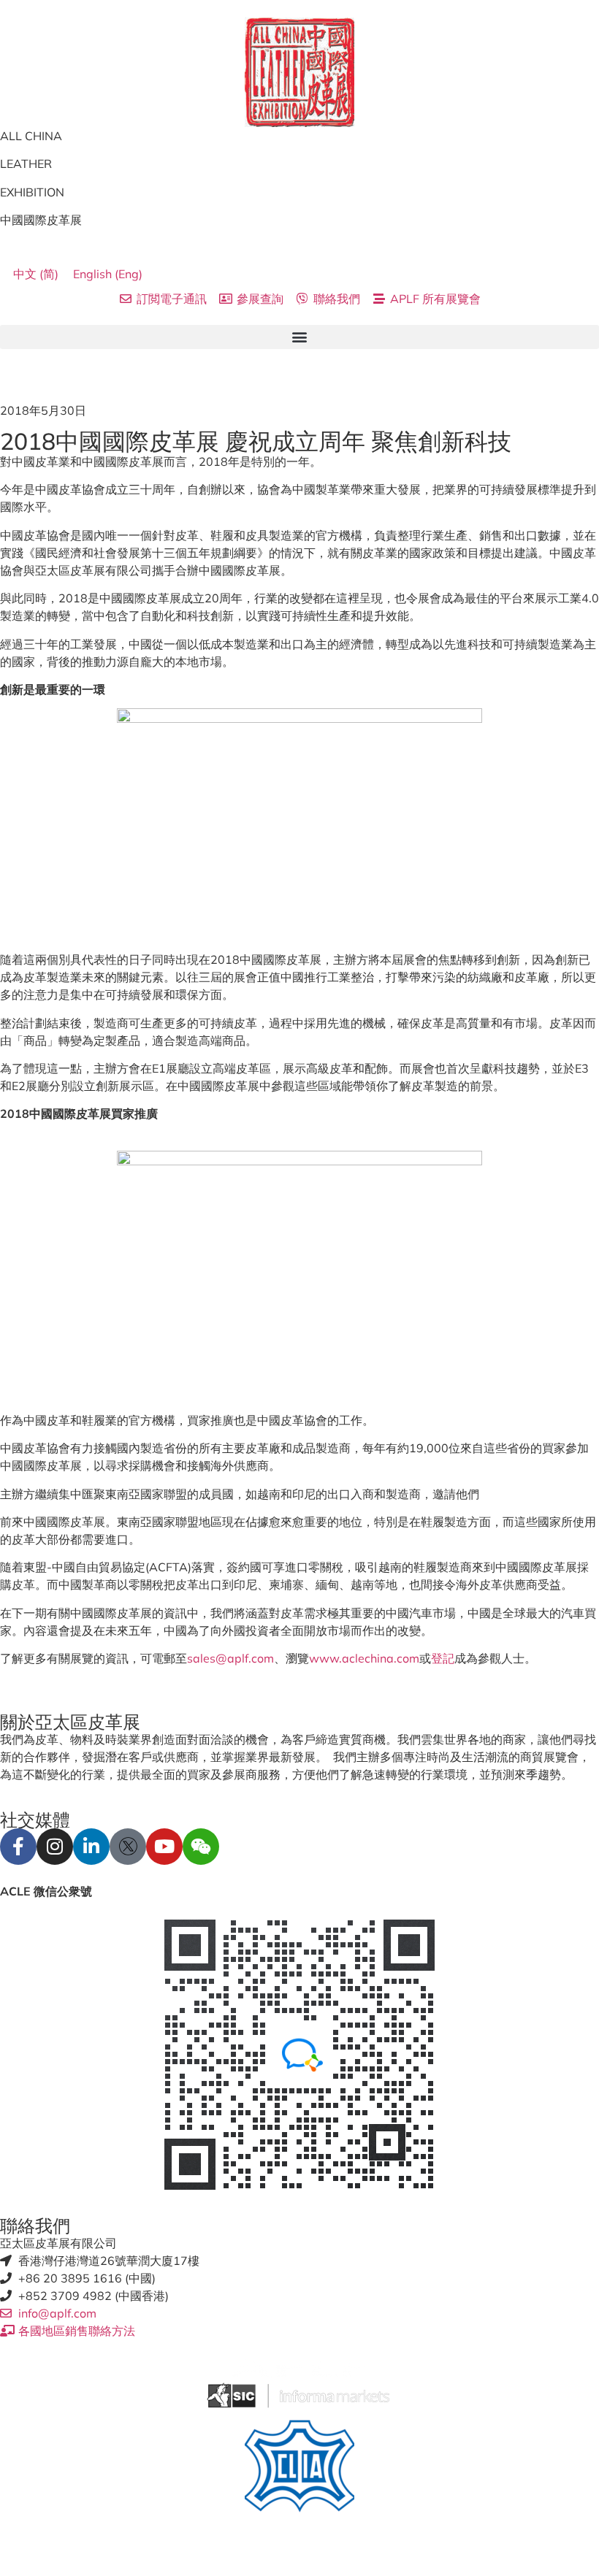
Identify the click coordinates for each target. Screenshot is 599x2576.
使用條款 (23, 2550)
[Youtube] (164, 1847)
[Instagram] (55, 1847)
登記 (443, 1658)
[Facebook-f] (18, 1847)
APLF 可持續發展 (162, 2550)
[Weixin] (201, 1847)
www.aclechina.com (364, 1658)
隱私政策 (82, 2550)
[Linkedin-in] (91, 1847)
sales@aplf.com (230, 1658)
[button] (299, 337)
